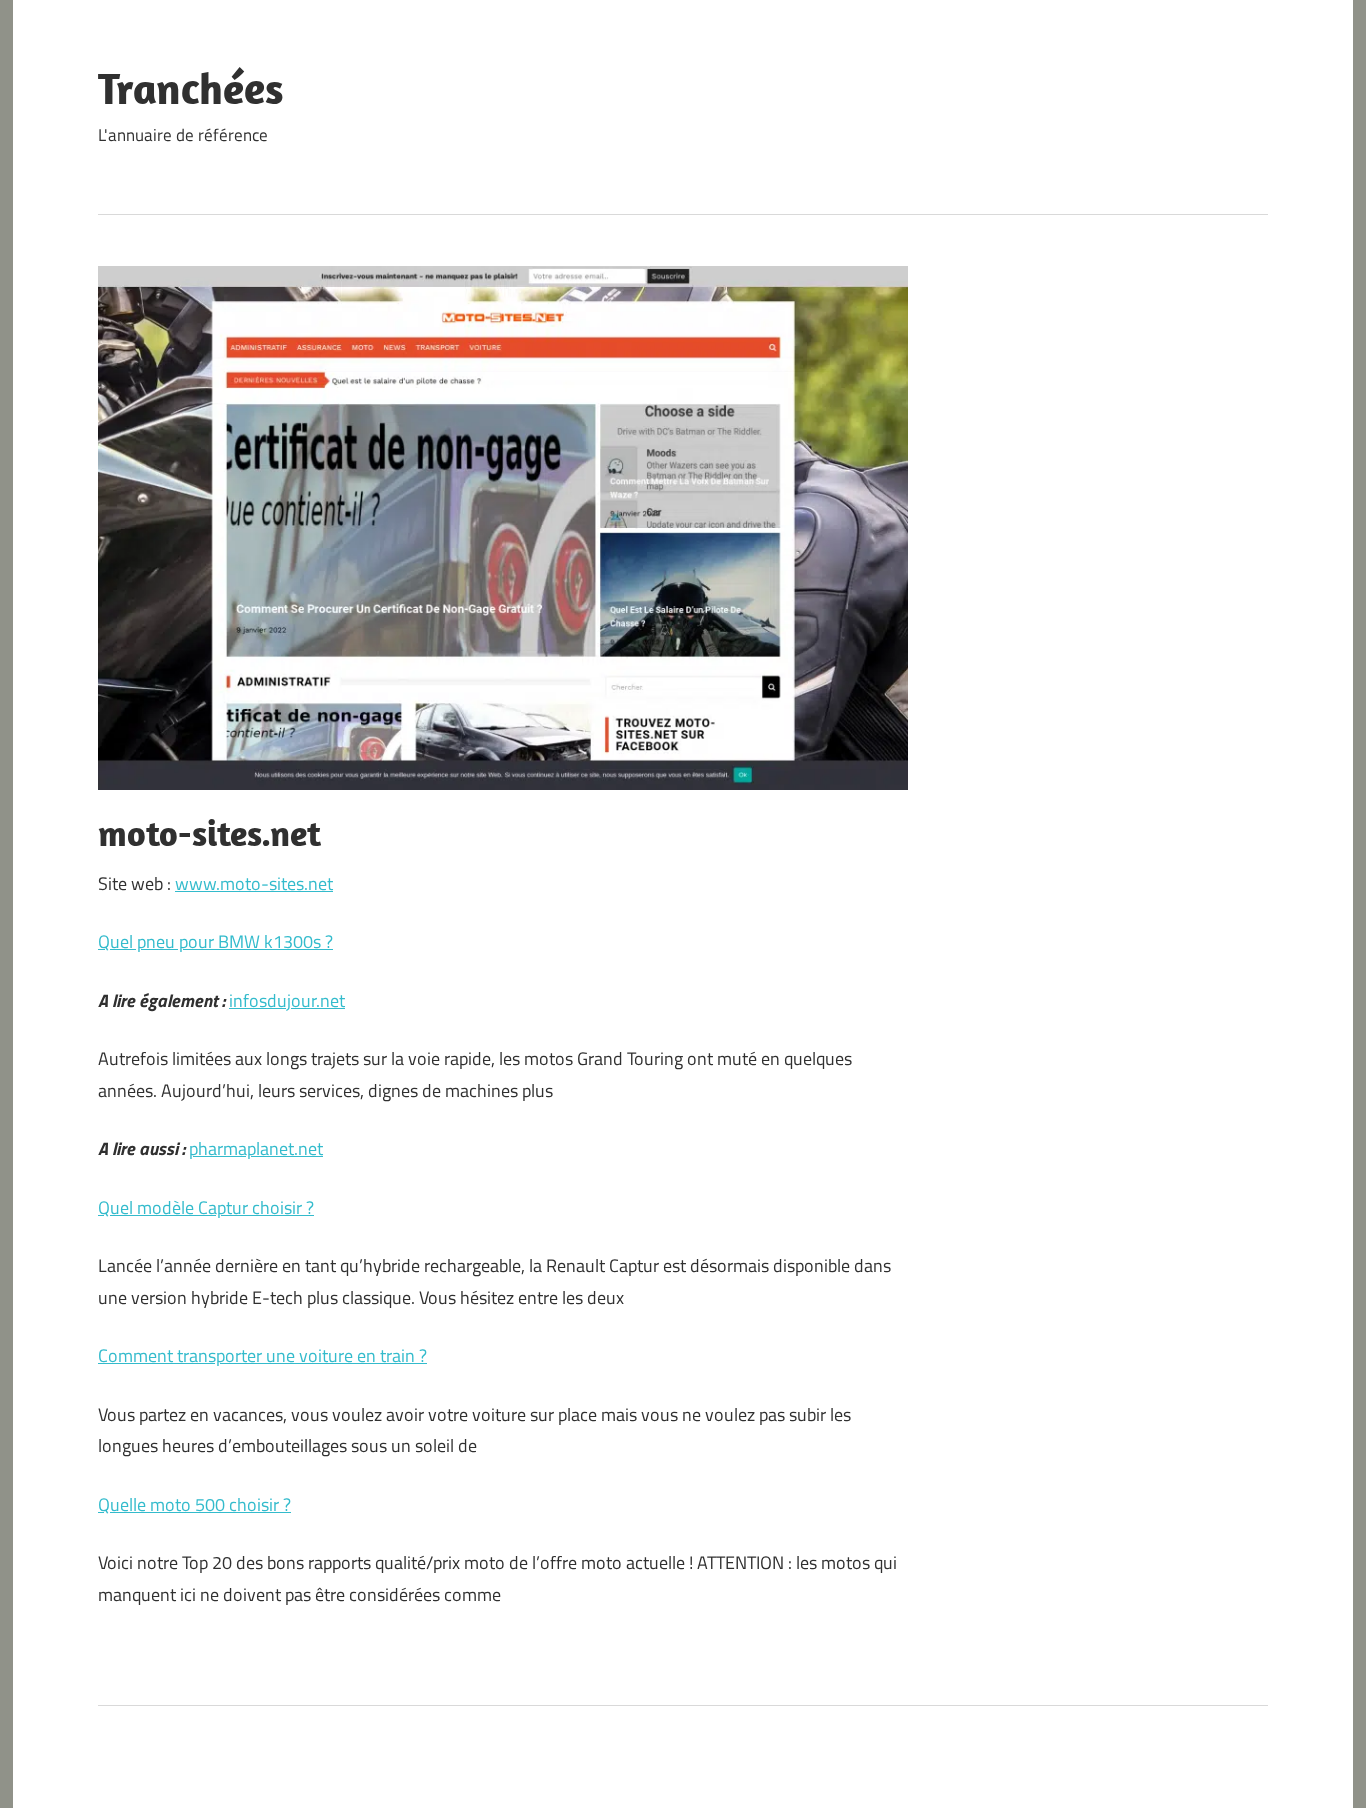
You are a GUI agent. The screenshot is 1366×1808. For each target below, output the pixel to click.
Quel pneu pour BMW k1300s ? (215, 941)
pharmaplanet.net (256, 1148)
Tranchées (191, 88)
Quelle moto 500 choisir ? (194, 1504)
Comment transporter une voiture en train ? (262, 1355)
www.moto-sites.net (254, 883)
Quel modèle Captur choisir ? (206, 1207)
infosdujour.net (287, 1000)
